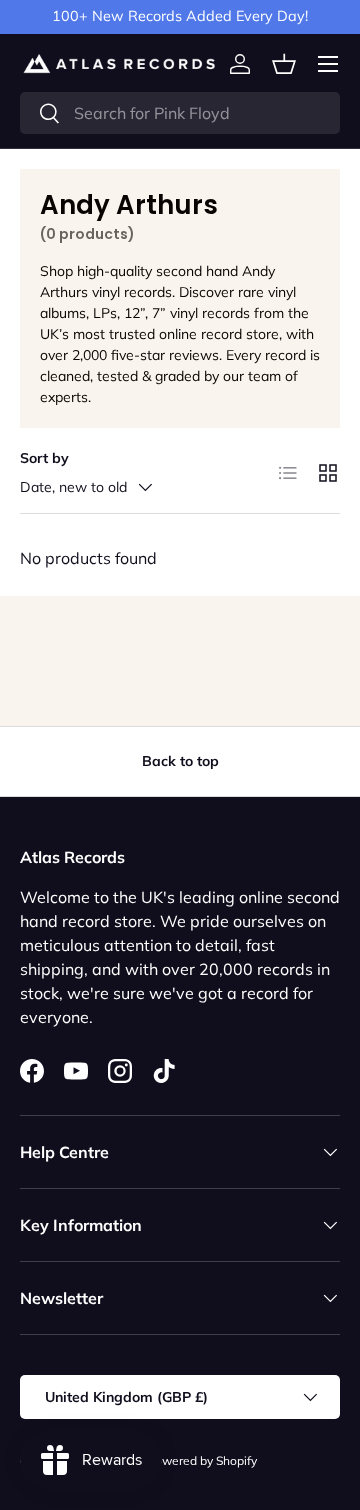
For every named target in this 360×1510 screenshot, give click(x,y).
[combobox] (180, 113)
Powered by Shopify (202, 1460)
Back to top (180, 761)
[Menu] (328, 64)
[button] (284, 64)
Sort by (44, 458)
